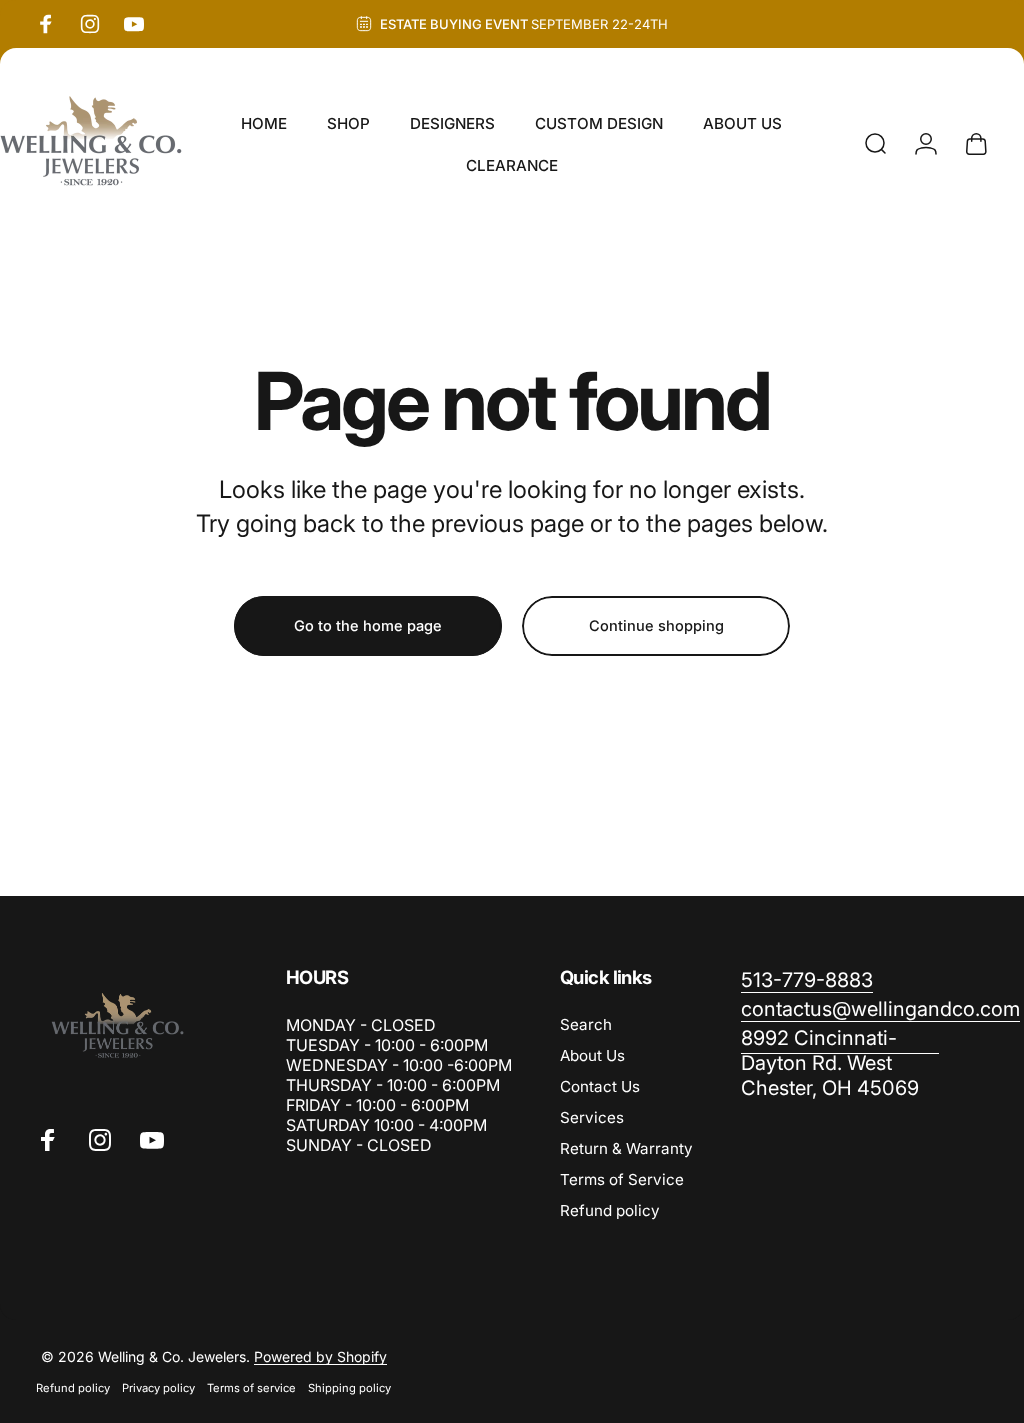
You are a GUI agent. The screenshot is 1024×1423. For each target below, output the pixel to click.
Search (586, 1024)
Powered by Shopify (320, 1356)
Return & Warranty (626, 1148)
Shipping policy (349, 1388)
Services (592, 1117)
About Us (592, 1055)
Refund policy (610, 1210)
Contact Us (600, 1086)
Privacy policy (158, 1388)
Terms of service (251, 1388)
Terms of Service (622, 1179)
